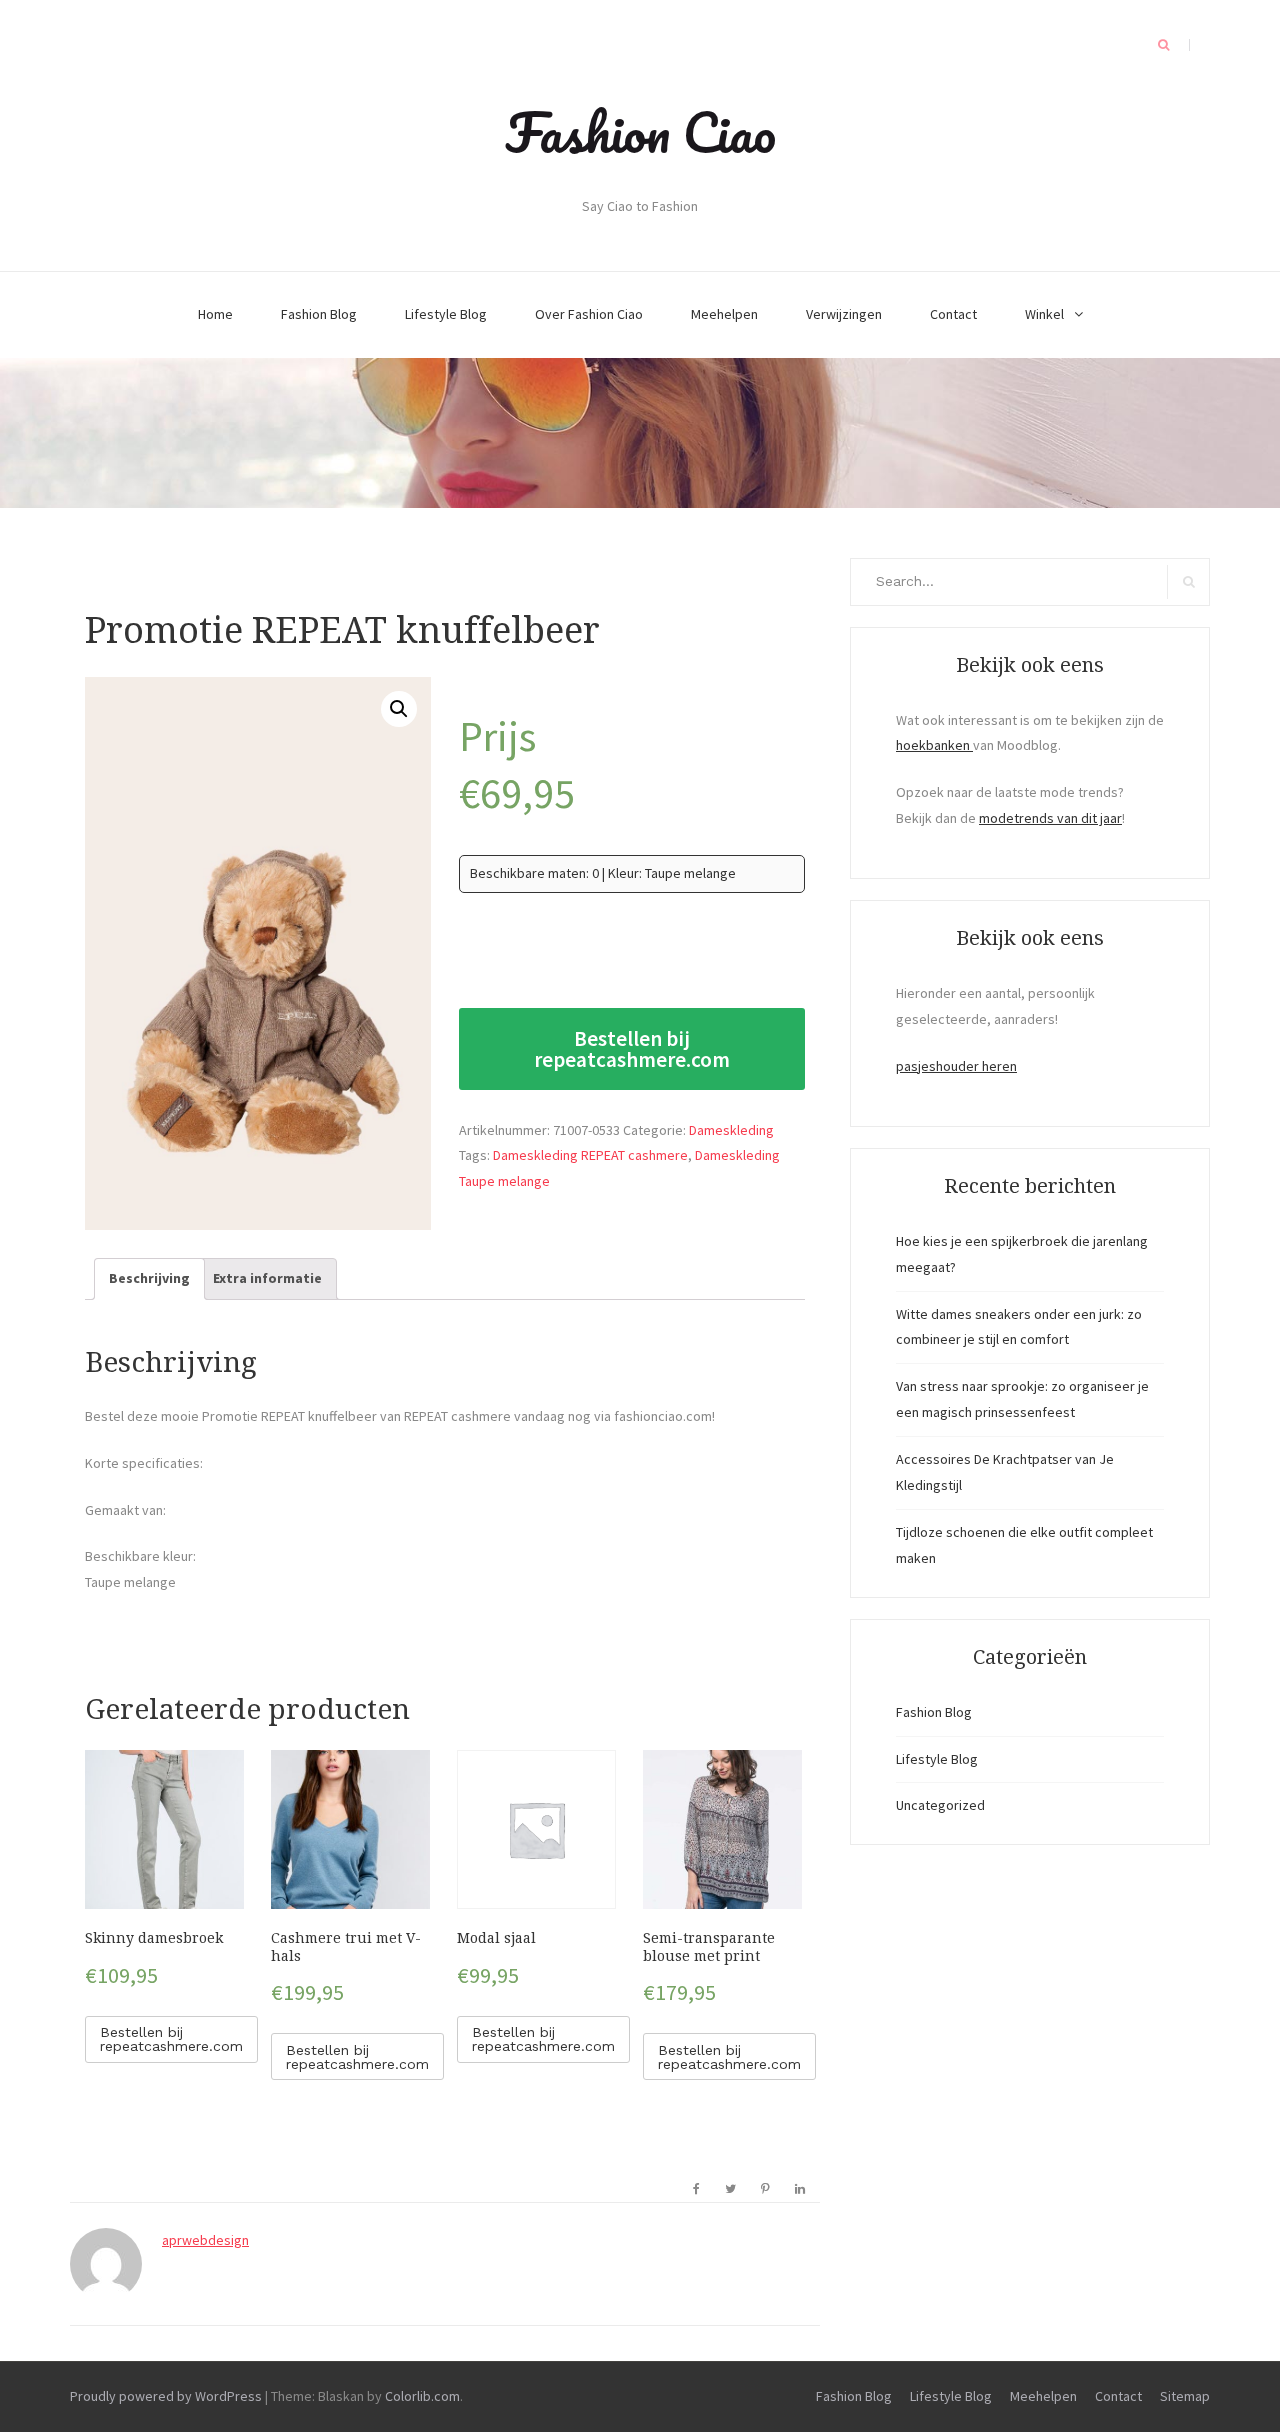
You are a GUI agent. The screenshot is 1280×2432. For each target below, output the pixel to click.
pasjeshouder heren (956, 1066)
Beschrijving (149, 1278)
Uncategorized (940, 1805)
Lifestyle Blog (446, 314)
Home (215, 314)
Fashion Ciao (640, 132)
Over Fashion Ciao (589, 314)
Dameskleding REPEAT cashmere (590, 1155)
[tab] (149, 1279)
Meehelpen (724, 314)
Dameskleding (731, 1130)
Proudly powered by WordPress (166, 2396)
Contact (953, 314)
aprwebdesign (205, 2240)
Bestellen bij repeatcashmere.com (632, 1049)
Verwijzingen (844, 314)
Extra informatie (267, 1278)
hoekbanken (934, 745)
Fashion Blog (319, 314)
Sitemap (1185, 2396)
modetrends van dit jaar (1050, 818)
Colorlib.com (422, 2396)
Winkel (1044, 314)
